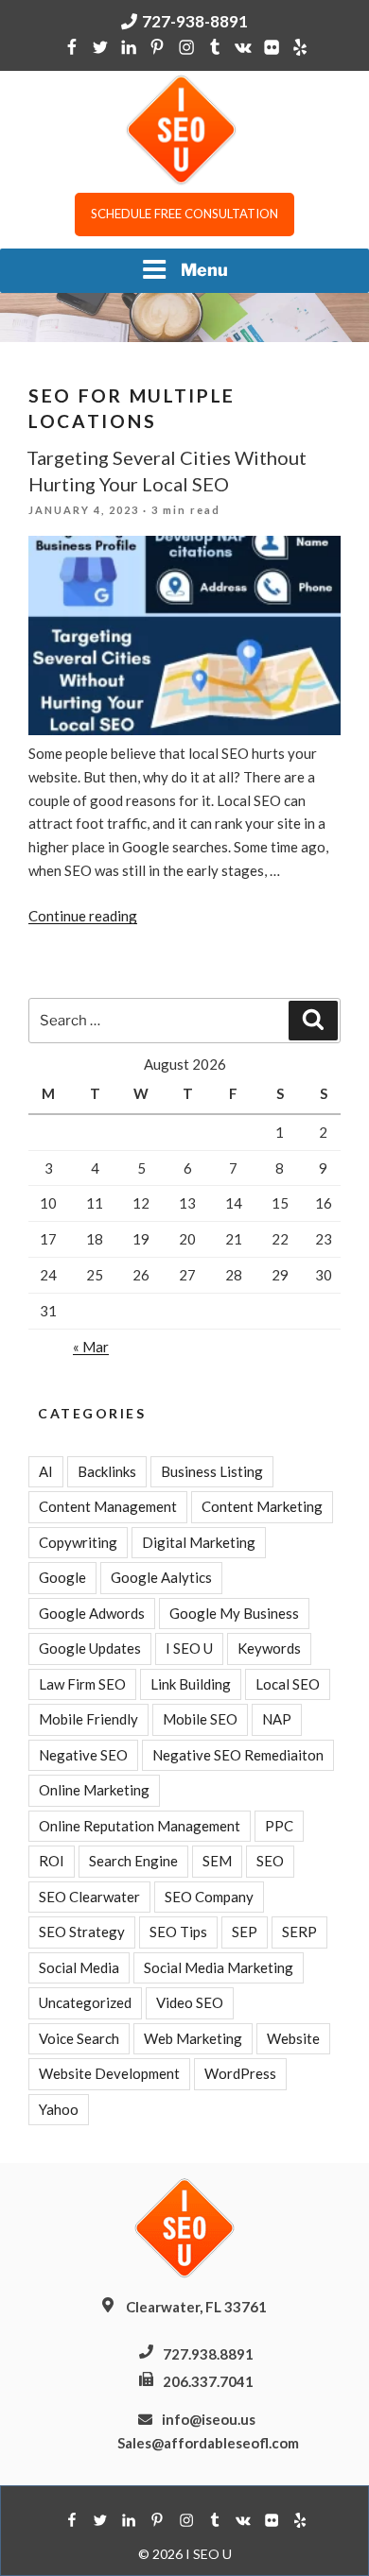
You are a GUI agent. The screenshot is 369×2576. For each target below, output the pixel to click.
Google (62, 1577)
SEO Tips (178, 1932)
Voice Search (79, 2038)
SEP (245, 1932)
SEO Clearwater (89, 1897)
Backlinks (107, 1471)
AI (46, 1471)
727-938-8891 (195, 21)
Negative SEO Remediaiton (238, 1755)
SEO (270, 1861)
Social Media (79, 1967)
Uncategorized (85, 2002)
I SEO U (189, 1648)
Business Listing (212, 1471)
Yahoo (59, 2109)
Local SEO (288, 1684)
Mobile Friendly (88, 1719)
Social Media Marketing (219, 1967)
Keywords (269, 1648)
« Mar (91, 1347)
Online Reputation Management (140, 1826)
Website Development (109, 2073)
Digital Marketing (199, 1542)
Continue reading (83, 916)
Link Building (191, 1684)
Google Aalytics (161, 1577)
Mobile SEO (200, 1719)
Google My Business (234, 1613)
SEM (217, 1861)
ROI (52, 1861)
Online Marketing (94, 1790)
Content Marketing (262, 1506)
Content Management (108, 1506)
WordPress (240, 2073)
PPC (279, 1826)
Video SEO (190, 2002)
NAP (277, 1719)
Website (293, 2038)
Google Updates (90, 1648)
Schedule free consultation (184, 214)
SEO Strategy (82, 1932)
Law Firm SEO (82, 1684)
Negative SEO (83, 1755)
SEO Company (209, 1897)
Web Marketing (193, 2038)
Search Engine (133, 1861)
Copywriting (78, 1542)
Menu (204, 270)
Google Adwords (92, 1613)
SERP (299, 1932)
